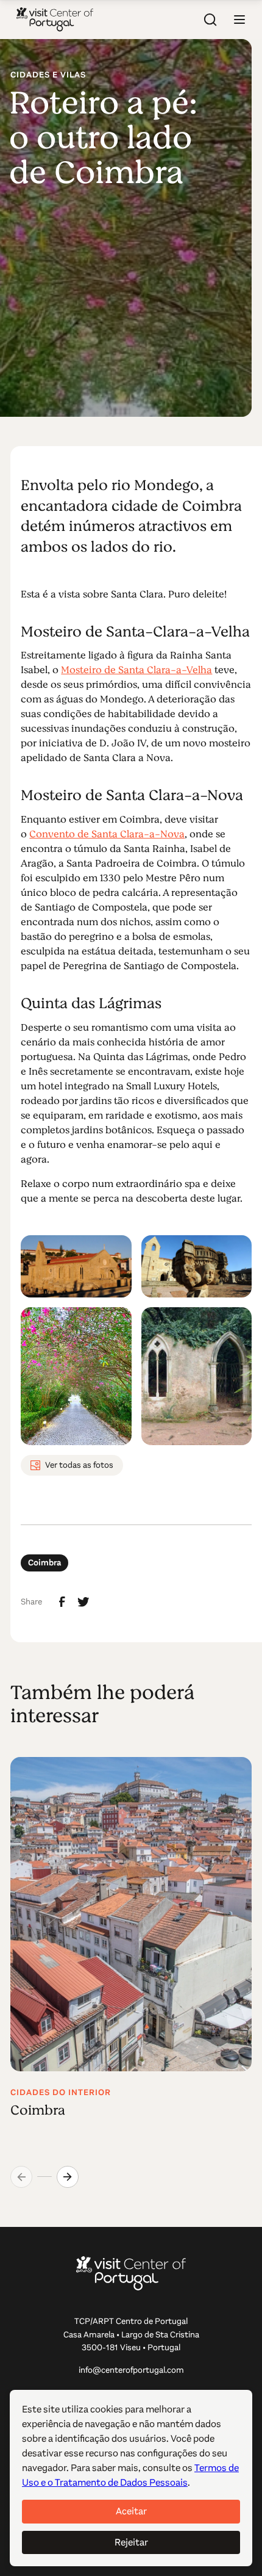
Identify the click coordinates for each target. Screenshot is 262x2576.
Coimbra (44, 1563)
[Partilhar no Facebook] (62, 1602)
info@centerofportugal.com (131, 2370)
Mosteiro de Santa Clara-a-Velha (136, 670)
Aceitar (131, 2511)
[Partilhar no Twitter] (83, 1602)
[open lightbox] (76, 1266)
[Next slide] (68, 2177)
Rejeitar (131, 2542)
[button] (239, 20)
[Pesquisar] (210, 20)
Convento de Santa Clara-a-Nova (107, 834)
